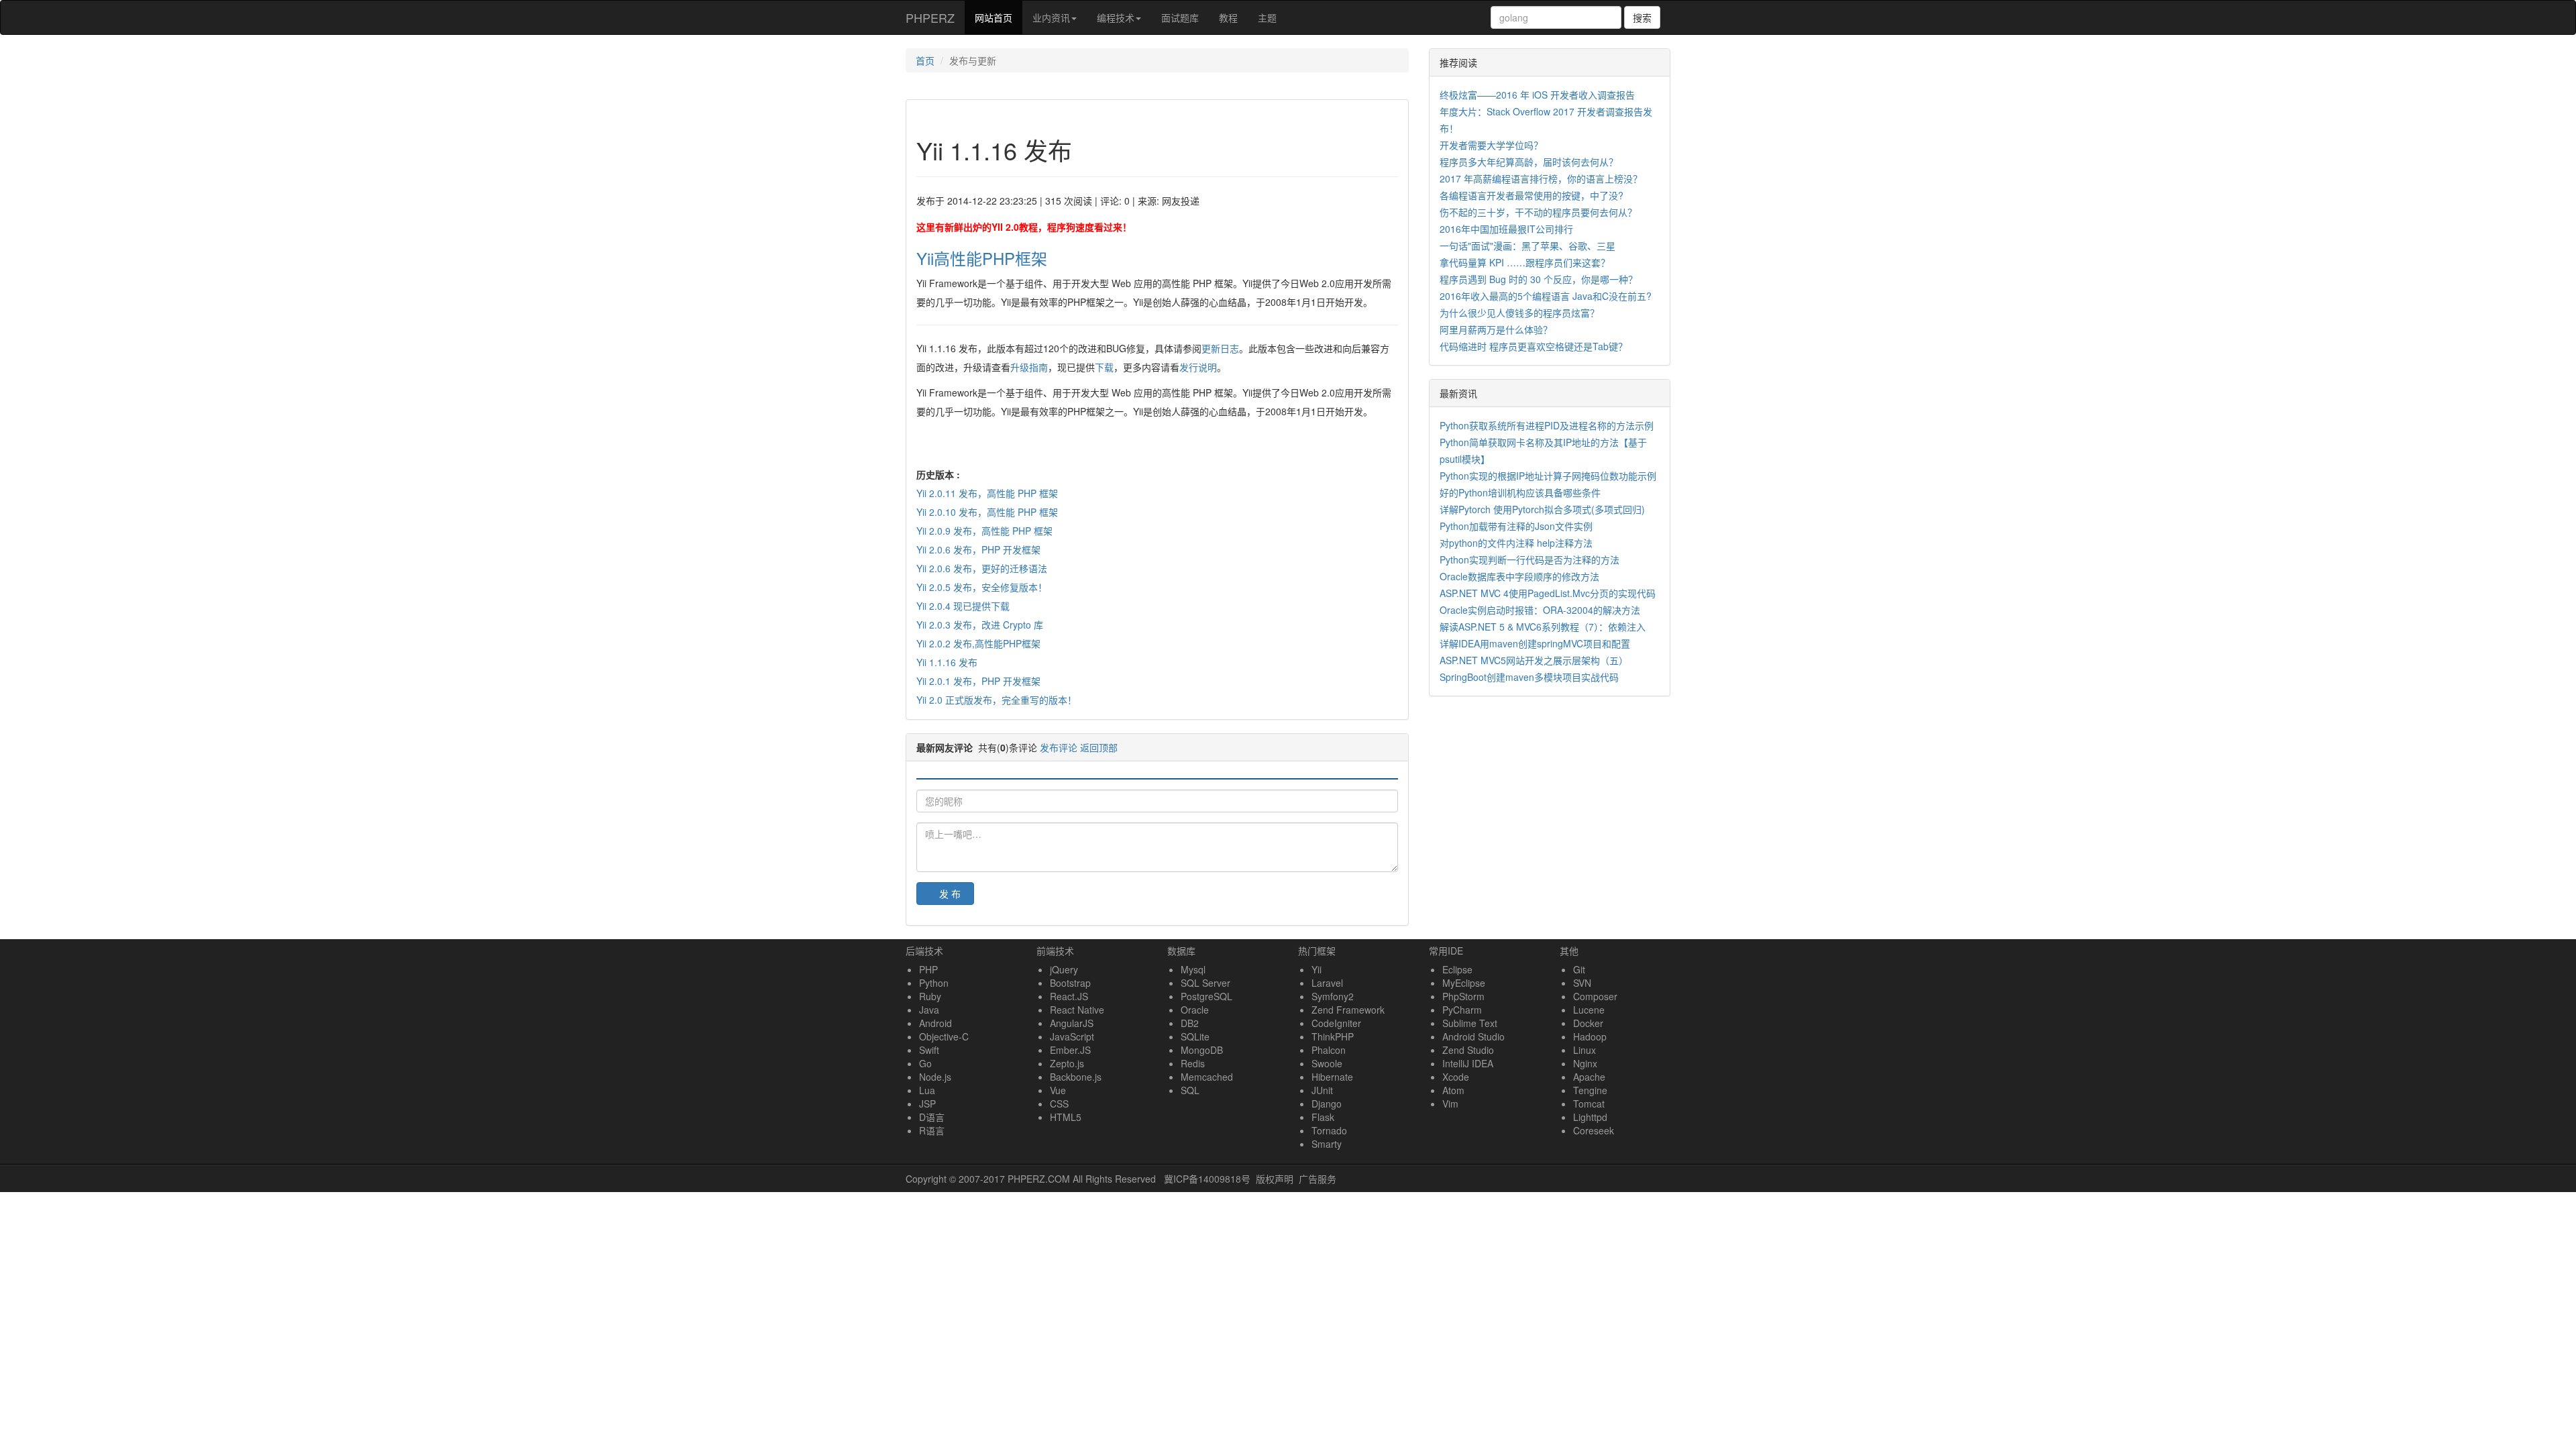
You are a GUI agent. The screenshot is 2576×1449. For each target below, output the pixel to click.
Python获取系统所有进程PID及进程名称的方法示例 (1547, 425)
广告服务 (1318, 1179)
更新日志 (1220, 348)
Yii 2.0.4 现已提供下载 (963, 606)
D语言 (932, 1117)
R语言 (932, 1130)
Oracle (1195, 1010)
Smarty (1327, 1144)
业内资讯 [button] (1051, 17)
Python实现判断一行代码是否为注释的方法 (1529, 559)
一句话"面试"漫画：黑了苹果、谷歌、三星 (1527, 246)
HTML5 (1066, 1117)
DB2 (1190, 1023)
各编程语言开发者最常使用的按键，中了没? (1532, 195)
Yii (1317, 969)
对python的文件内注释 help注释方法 (1516, 543)
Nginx (1585, 1063)
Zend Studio (1468, 1050)
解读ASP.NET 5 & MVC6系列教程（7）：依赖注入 (1543, 627)
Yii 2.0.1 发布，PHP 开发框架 (978, 681)
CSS (1059, 1104)
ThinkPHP (1333, 1036)
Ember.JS (1070, 1050)
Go (925, 1063)
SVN (1582, 983)
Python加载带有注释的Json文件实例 (1516, 526)
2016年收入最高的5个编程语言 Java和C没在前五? (1546, 296)
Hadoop (1590, 1036)
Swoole (1327, 1063)
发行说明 (1198, 367)
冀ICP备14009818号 (1207, 1179)
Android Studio (1473, 1036)
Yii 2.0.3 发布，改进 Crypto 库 (980, 625)
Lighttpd (1590, 1117)
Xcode (1456, 1077)
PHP (928, 969)
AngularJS (1072, 1023)
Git (1579, 969)
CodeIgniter (1336, 1023)
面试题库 (1180, 17)
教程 (1228, 17)
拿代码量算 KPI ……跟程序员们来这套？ (1525, 262)
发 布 (950, 894)
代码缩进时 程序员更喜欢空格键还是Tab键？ (1534, 346)
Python (934, 983)
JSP (927, 1104)
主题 (1267, 17)
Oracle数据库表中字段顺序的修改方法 (1519, 576)
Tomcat (1589, 1104)
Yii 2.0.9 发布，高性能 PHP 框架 (984, 531)
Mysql (1193, 969)
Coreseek (1594, 1130)
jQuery (1064, 969)
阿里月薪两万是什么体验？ (1496, 329)
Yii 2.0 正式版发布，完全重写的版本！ (997, 700)
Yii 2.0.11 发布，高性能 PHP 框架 (987, 493)
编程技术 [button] (1116, 17)
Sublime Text (1470, 1023)
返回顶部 (1099, 747)
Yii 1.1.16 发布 (947, 662)
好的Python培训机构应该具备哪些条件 (1520, 492)
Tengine (1590, 1090)
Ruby (930, 996)
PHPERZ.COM (1039, 1179)
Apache (1589, 1077)
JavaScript (1072, 1036)
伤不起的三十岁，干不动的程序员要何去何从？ (1538, 212)
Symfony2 (1333, 996)
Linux (1585, 1050)
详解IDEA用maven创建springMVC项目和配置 (1535, 643)
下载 (1104, 367)
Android (935, 1023)
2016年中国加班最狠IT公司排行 (1506, 229)
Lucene (1589, 1010)
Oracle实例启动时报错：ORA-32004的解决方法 (1540, 610)
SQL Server (1205, 983)
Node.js (935, 1077)
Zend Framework (1348, 1010)
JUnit (1322, 1090)
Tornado (1329, 1130)
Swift (929, 1050)
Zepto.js (1067, 1063)
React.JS (1069, 996)
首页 (925, 60)
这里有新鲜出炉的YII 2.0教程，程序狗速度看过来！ (1024, 227)
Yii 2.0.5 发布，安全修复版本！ (982, 587)
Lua (927, 1090)
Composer (1595, 996)
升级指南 (1029, 367)
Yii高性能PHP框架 (982, 258)
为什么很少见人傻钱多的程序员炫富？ (1519, 313)
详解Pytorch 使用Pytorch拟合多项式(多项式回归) (1542, 509)
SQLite (1195, 1036)
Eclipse (1457, 969)
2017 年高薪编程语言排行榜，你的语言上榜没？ (1541, 178)
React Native (1077, 1010)
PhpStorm (1463, 996)
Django (1327, 1104)
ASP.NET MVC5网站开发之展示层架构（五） (1534, 660)
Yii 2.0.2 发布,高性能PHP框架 (978, 643)
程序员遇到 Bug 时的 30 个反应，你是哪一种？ (1539, 279)
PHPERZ (930, 17)
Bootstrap (1070, 983)
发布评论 (1059, 747)
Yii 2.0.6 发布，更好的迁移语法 (982, 568)
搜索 (1642, 17)
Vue (1058, 1090)
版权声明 (1275, 1179)
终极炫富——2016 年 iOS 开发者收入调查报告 (1537, 95)
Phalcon (1329, 1050)
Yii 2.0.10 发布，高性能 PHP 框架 (987, 512)
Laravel (1327, 983)
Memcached (1207, 1077)
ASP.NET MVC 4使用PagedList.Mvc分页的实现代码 (1548, 593)
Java (929, 1010)
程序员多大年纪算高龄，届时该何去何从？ (1529, 162)
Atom (1453, 1090)
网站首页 (999, 17)
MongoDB (1202, 1050)
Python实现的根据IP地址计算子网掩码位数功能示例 (1548, 476)
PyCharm (1462, 1010)
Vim (1450, 1104)
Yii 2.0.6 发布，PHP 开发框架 (978, 549)
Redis (1193, 1063)
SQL (1190, 1090)
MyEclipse (1464, 983)
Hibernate (1332, 1077)
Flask (1323, 1117)
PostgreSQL (1206, 996)
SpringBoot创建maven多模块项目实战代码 (1529, 677)
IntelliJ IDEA (1468, 1063)
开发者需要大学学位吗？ (1491, 145)
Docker (1588, 1023)
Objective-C (944, 1036)
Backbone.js (1076, 1077)
